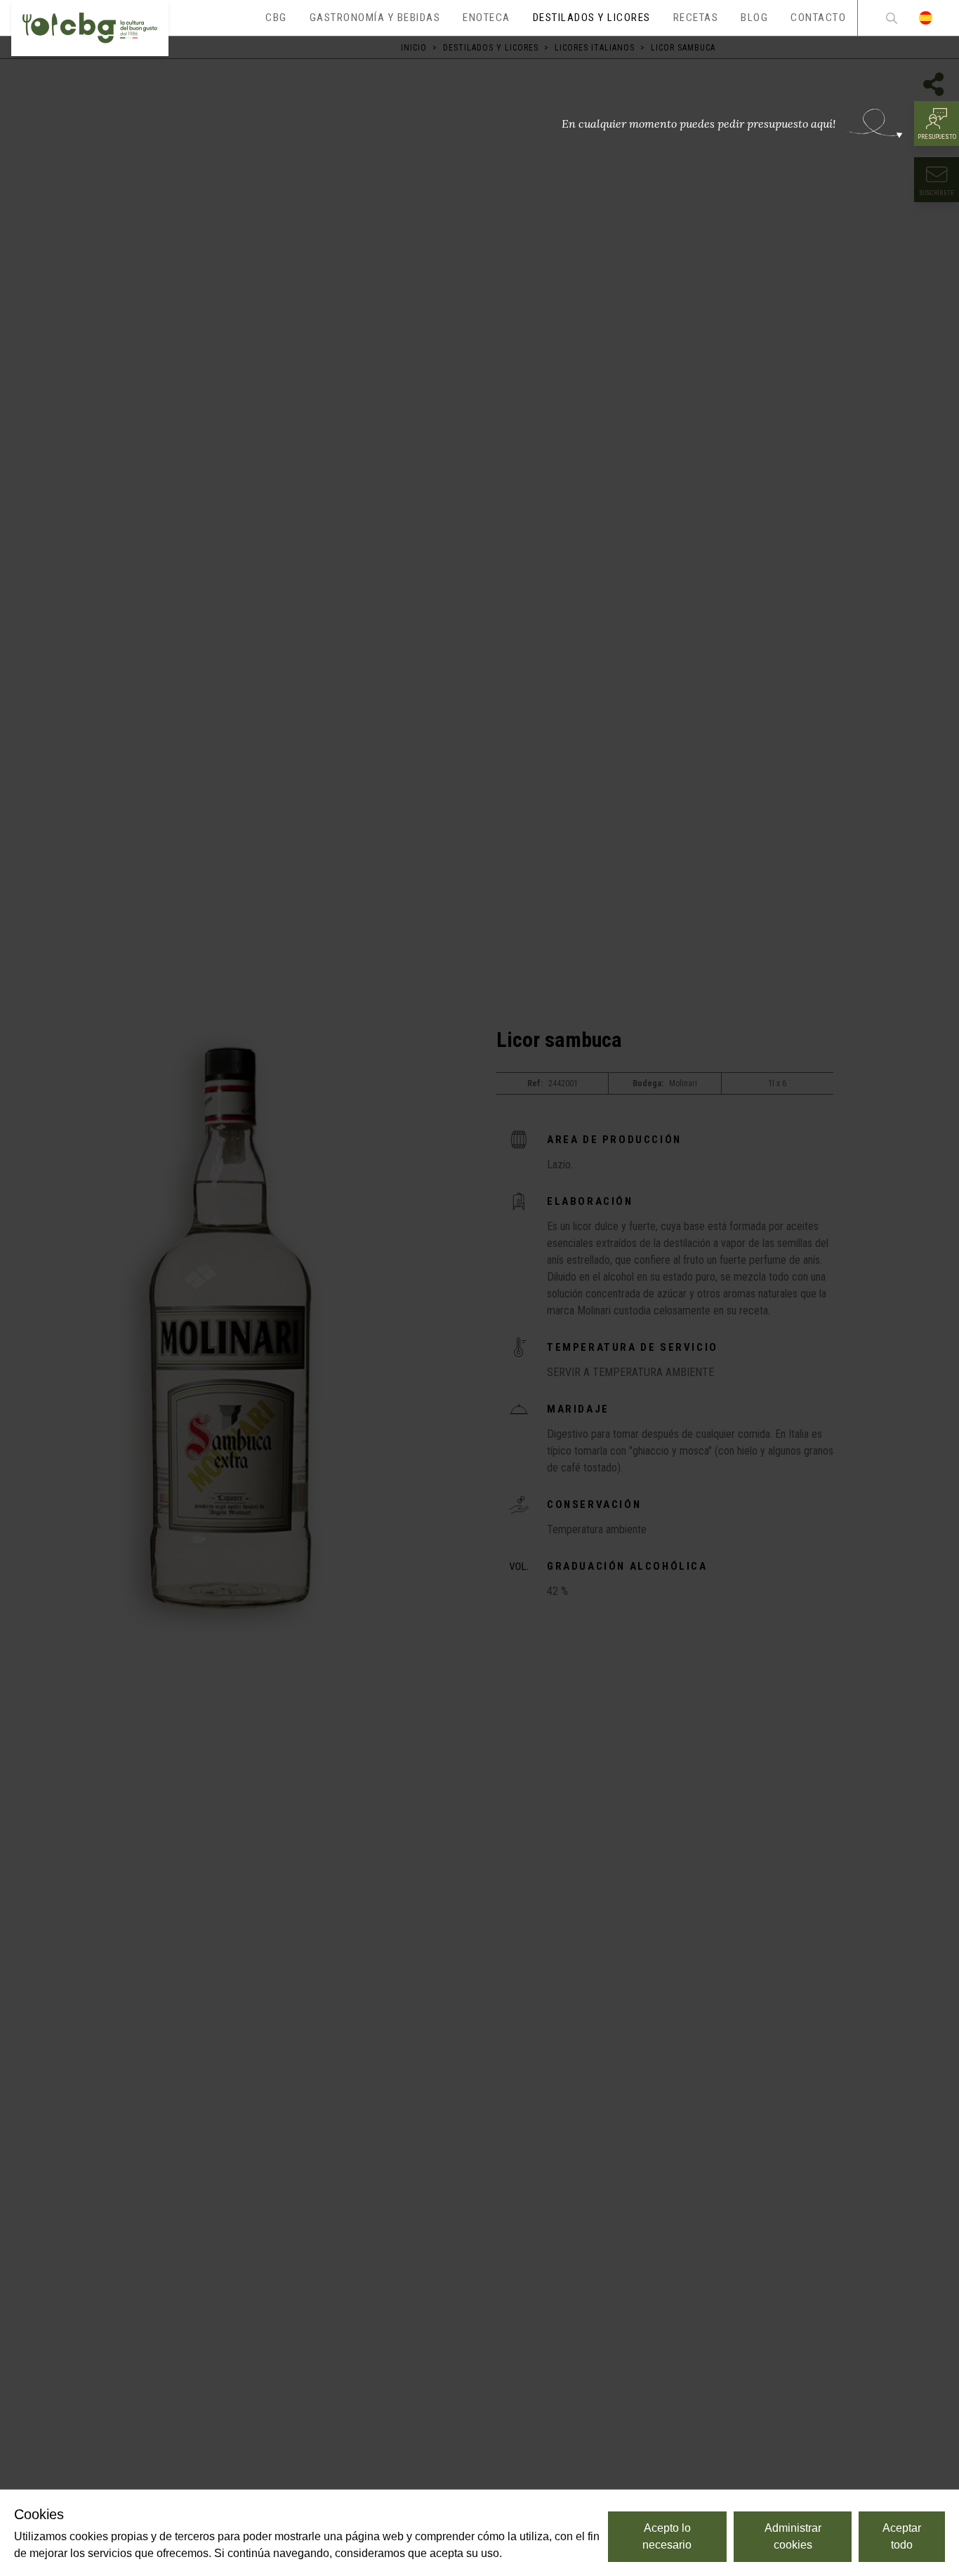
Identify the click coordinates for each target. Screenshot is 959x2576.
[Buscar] (892, 18)
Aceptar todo (902, 2536)
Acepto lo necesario (667, 2536)
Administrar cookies (793, 2536)
